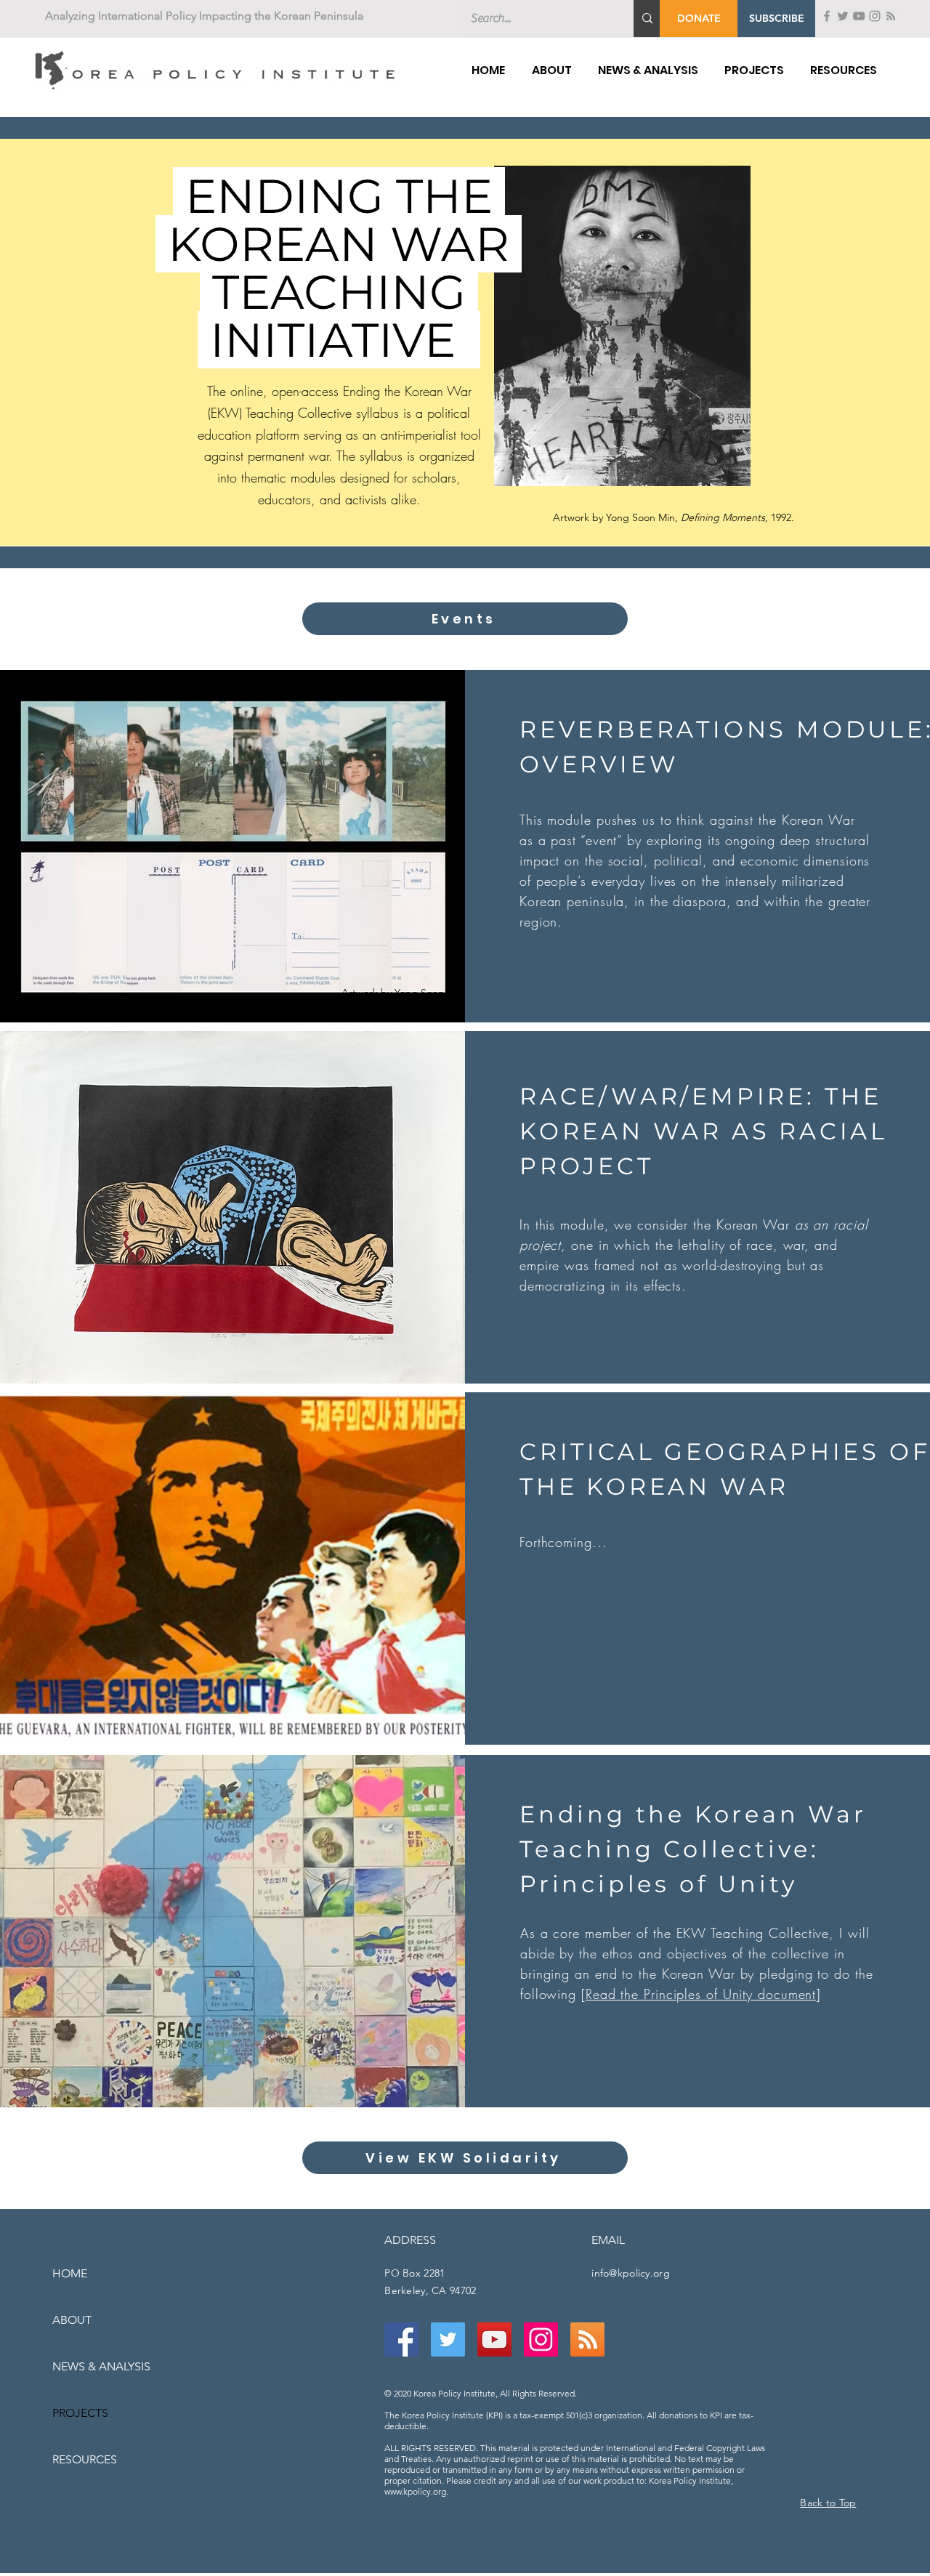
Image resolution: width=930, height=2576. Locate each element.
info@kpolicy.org (630, 2273)
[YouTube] (859, 16)
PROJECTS (80, 2413)
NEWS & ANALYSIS (101, 2366)
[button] (776, 19)
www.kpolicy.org (415, 2491)
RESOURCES (85, 2459)
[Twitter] (843, 16)
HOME (70, 2273)
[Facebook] (827, 16)
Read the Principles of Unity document (701, 1994)
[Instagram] (875, 16)
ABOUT (72, 2320)
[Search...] (647, 19)
